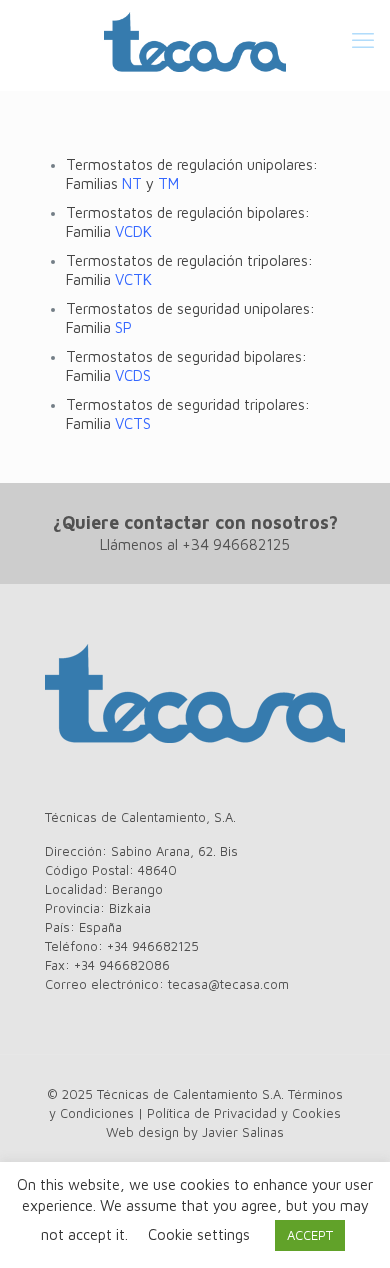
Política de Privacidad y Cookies (244, 1113)
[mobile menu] (363, 40)
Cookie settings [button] (199, 1234)
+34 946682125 (236, 544)
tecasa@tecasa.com (228, 984)
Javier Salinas (243, 1132)
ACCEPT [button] (310, 1235)
